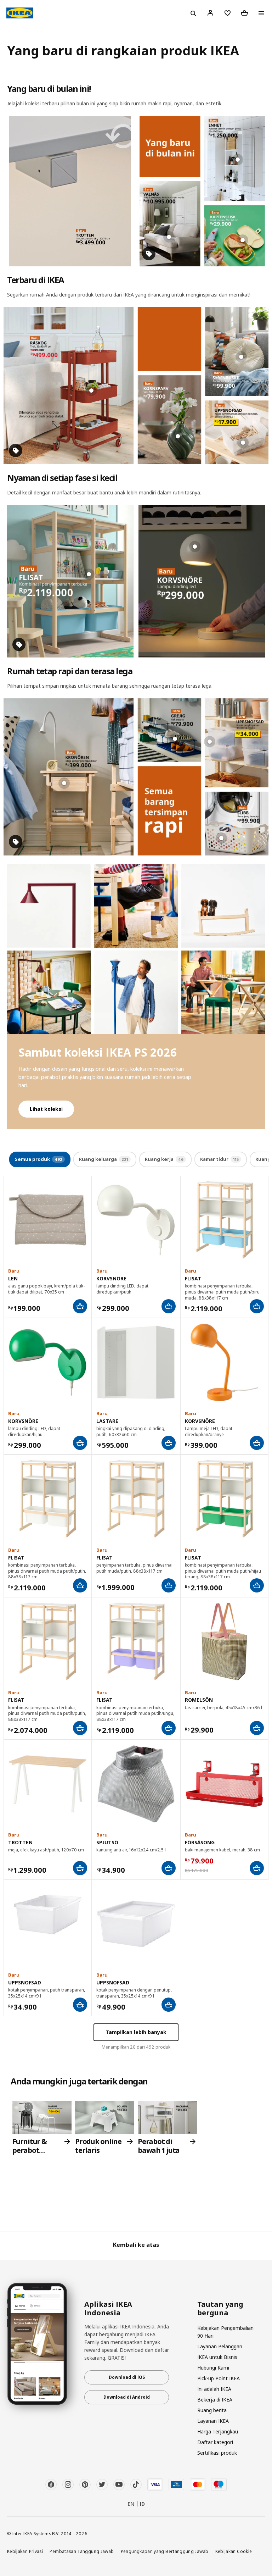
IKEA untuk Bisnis (217, 2357)
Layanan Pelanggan (220, 2346)
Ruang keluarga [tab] (104, 1159)
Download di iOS (127, 2377)
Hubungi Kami (213, 2368)
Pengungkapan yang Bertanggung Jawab (165, 2551)
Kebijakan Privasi (25, 2551)
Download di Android (127, 2397)
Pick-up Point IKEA (219, 2378)
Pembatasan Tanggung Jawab (82, 2551)
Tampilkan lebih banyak (136, 2032)
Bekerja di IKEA (215, 2400)
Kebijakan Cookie (234, 2551)
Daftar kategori (215, 2442)
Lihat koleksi (46, 1109)
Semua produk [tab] (39, 1159)
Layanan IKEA (213, 2421)
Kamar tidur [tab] (219, 1159)
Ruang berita (212, 2410)
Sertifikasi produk (217, 2453)
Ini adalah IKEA (214, 2389)
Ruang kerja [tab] (164, 1159)
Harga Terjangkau (218, 2431)
